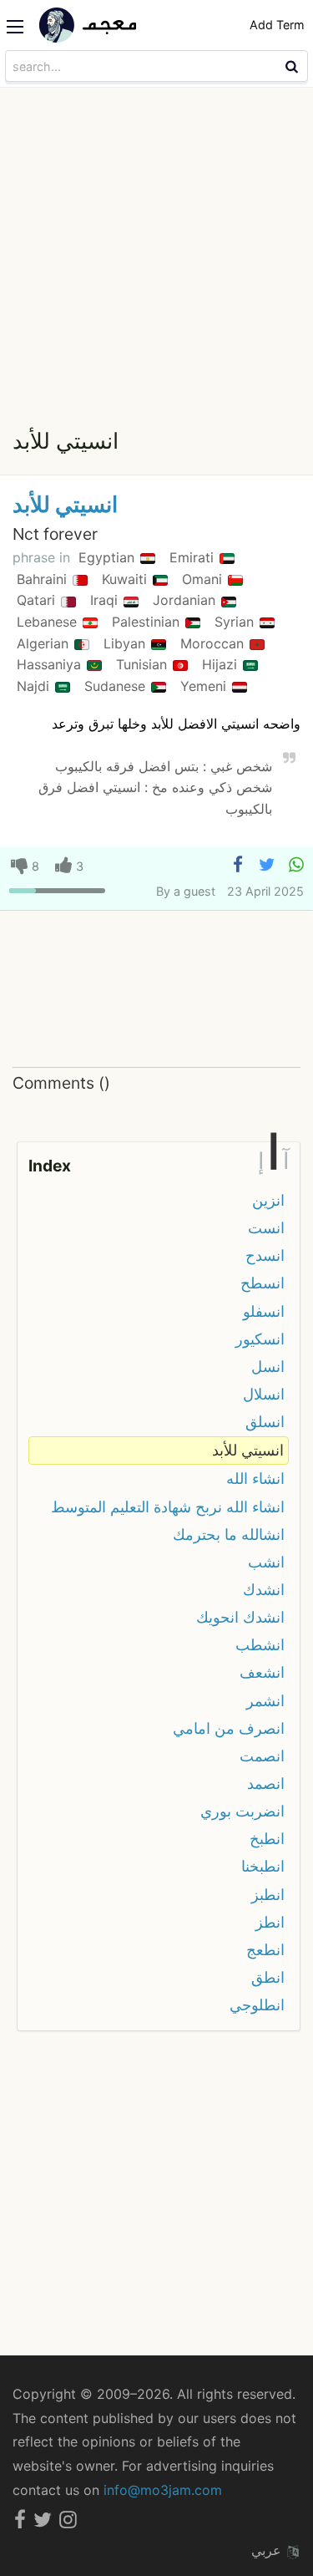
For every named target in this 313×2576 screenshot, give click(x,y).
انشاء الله (255, 1479)
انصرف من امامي (229, 1728)
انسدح (265, 1255)
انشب (266, 1562)
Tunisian (144, 664)
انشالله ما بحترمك (229, 1534)
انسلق (265, 1422)
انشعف (262, 1672)
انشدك (264, 1590)
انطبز (268, 1895)
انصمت (262, 1756)
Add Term (277, 25)
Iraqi (106, 600)
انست (266, 1228)
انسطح (263, 1283)
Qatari (38, 600)
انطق (268, 1977)
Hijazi (222, 664)
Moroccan (214, 643)
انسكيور (260, 1339)
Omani (204, 579)
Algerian (45, 643)
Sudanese (117, 686)
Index (50, 1166)
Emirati (194, 557)
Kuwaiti (126, 579)
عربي (268, 2550)
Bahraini (44, 579)
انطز (270, 1922)
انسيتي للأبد (65, 504)
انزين (268, 1200)
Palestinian (148, 622)
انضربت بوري (242, 1811)
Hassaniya (51, 664)
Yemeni (205, 686)
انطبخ (267, 1839)
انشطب (260, 1645)
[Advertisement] (156, 253)
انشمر (265, 1701)
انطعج (265, 1950)
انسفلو (264, 1311)
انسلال (264, 1394)
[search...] (294, 66)
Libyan (126, 643)
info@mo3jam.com (163, 2490)
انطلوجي (257, 2005)
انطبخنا (263, 1866)
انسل (268, 1367)
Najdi (35, 686)
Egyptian (109, 557)
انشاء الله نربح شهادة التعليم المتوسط (168, 1507)
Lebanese (49, 622)
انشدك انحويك (240, 1617)
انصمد (266, 1783)
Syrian (236, 622)
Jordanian (186, 600)
